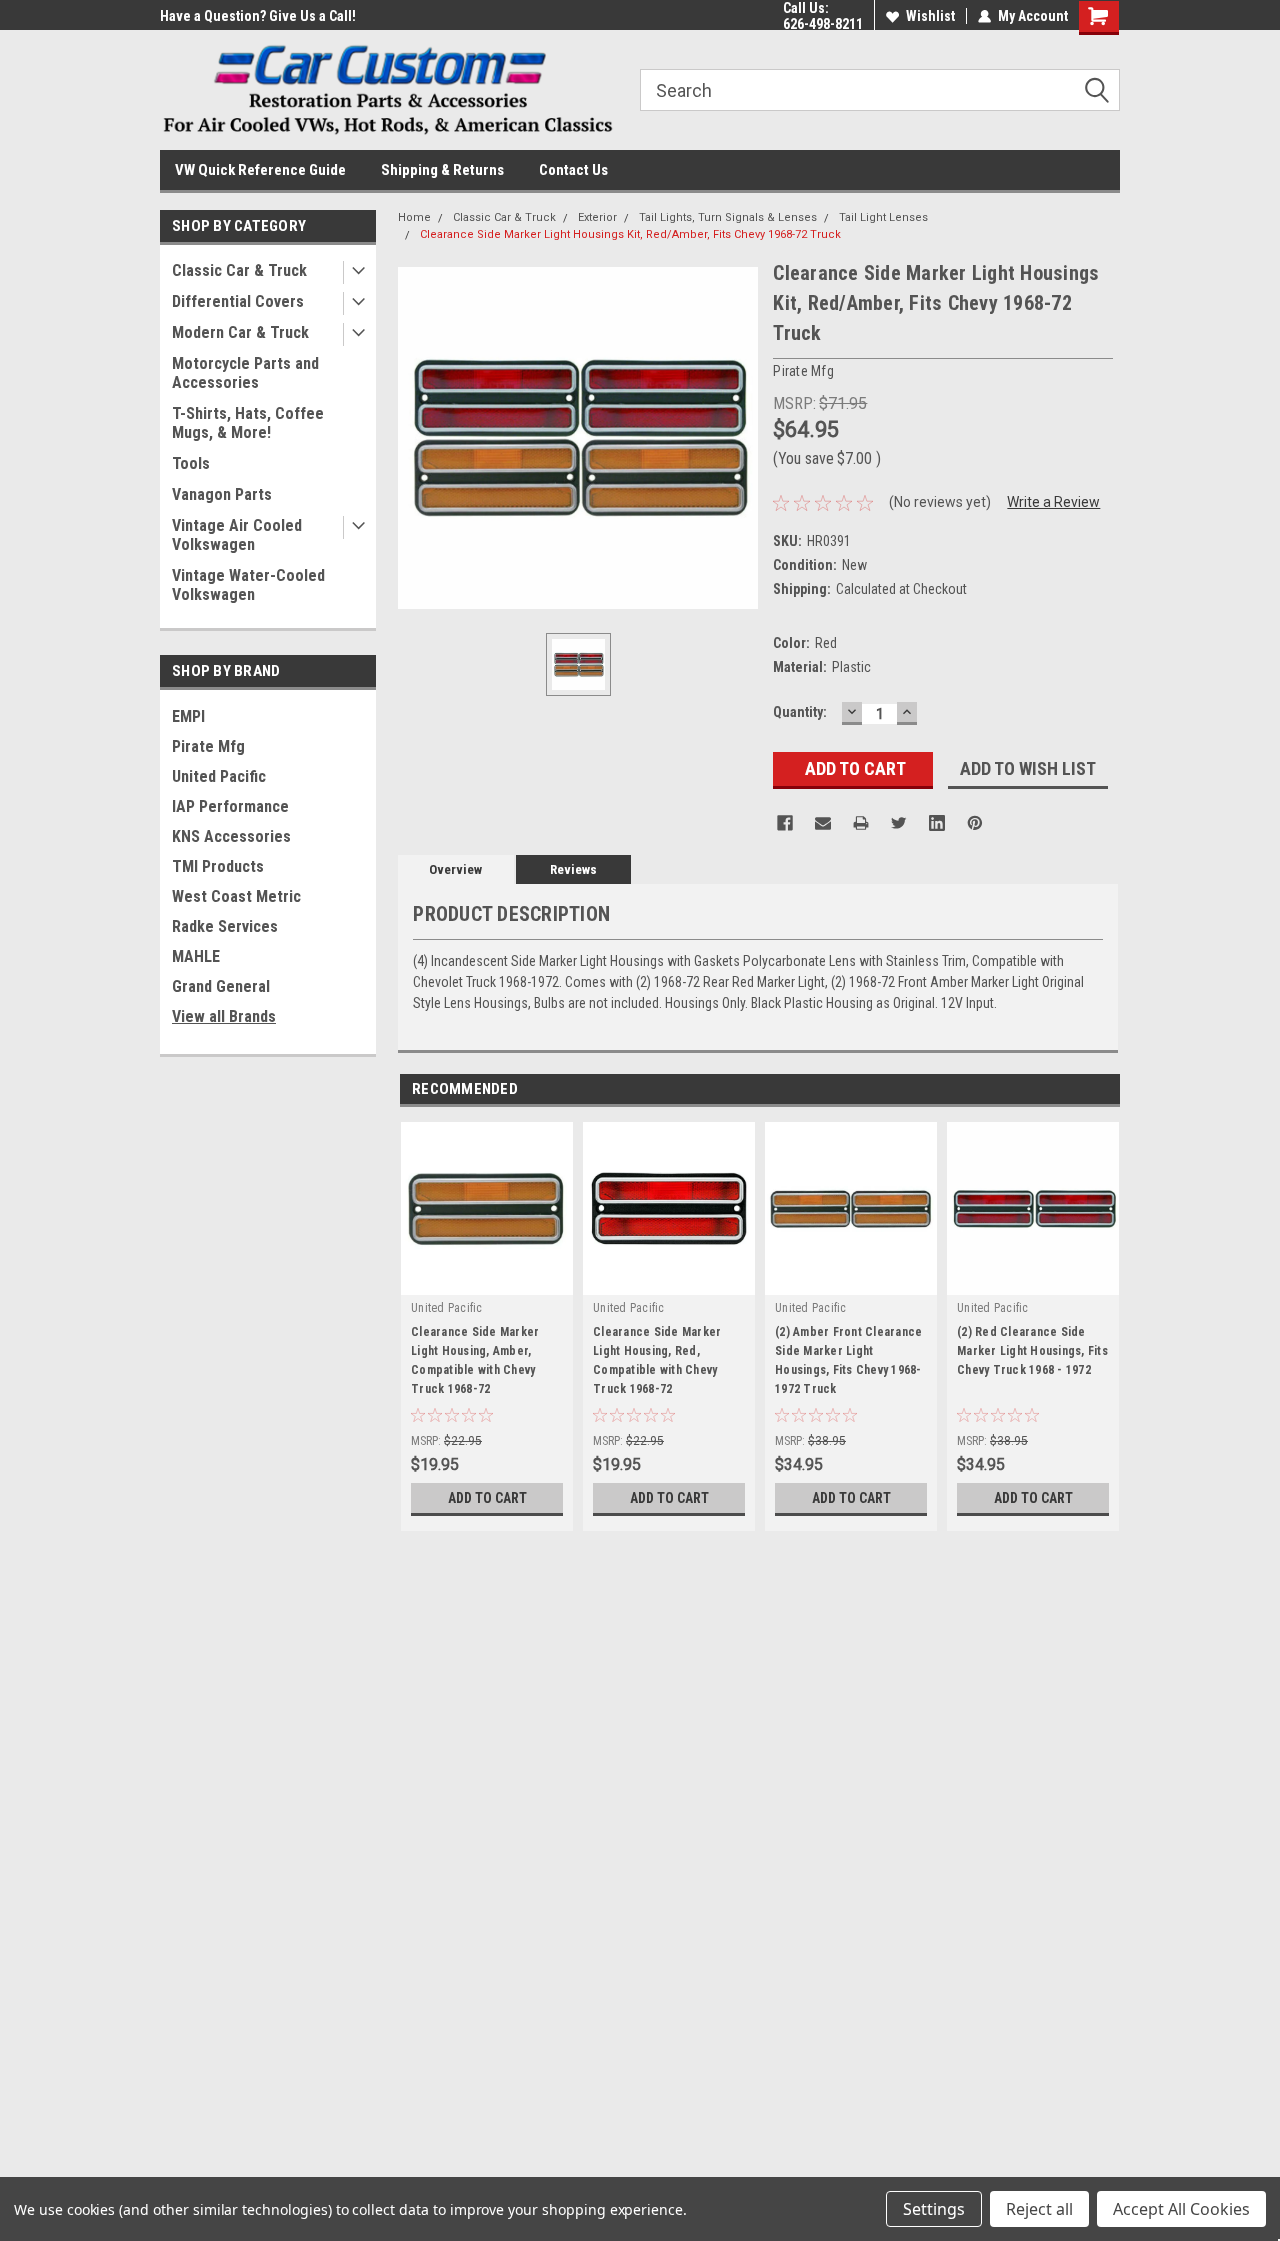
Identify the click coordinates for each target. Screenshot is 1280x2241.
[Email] (823, 823)
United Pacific (219, 776)
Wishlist (930, 16)
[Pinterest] (975, 823)
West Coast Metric (236, 896)
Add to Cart (487, 1498)
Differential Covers (238, 301)
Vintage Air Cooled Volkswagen (237, 535)
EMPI (188, 716)
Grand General (221, 986)
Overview (455, 869)
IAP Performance (230, 806)
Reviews (573, 869)
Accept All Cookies (1181, 2209)
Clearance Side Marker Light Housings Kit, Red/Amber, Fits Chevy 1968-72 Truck (630, 234)
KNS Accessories (231, 836)
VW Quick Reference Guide (260, 170)
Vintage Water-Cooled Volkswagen (248, 585)
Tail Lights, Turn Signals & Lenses (728, 217)
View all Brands (224, 1016)
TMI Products (218, 866)
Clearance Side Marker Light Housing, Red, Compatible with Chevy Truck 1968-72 (657, 1360)
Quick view (487, 1280)
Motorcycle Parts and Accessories (245, 373)
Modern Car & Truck (240, 332)
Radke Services (225, 926)
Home (414, 217)
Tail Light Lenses (883, 217)
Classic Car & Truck (239, 270)
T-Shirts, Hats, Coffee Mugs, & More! (248, 423)
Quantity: (800, 712)
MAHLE (196, 956)
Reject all (1039, 2209)
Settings (934, 2209)
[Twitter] (899, 823)
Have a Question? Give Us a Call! (258, 16)
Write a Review (1053, 502)
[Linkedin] (937, 823)
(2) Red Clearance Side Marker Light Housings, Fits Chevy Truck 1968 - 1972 (1032, 1351)
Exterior (597, 217)
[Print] (861, 823)
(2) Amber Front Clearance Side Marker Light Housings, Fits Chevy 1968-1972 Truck (848, 1360)
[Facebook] (785, 823)
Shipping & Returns (442, 170)
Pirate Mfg (208, 746)
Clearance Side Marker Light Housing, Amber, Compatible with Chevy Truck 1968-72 (475, 1360)
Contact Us (573, 170)
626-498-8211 (823, 24)
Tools (191, 463)
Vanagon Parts (222, 494)
